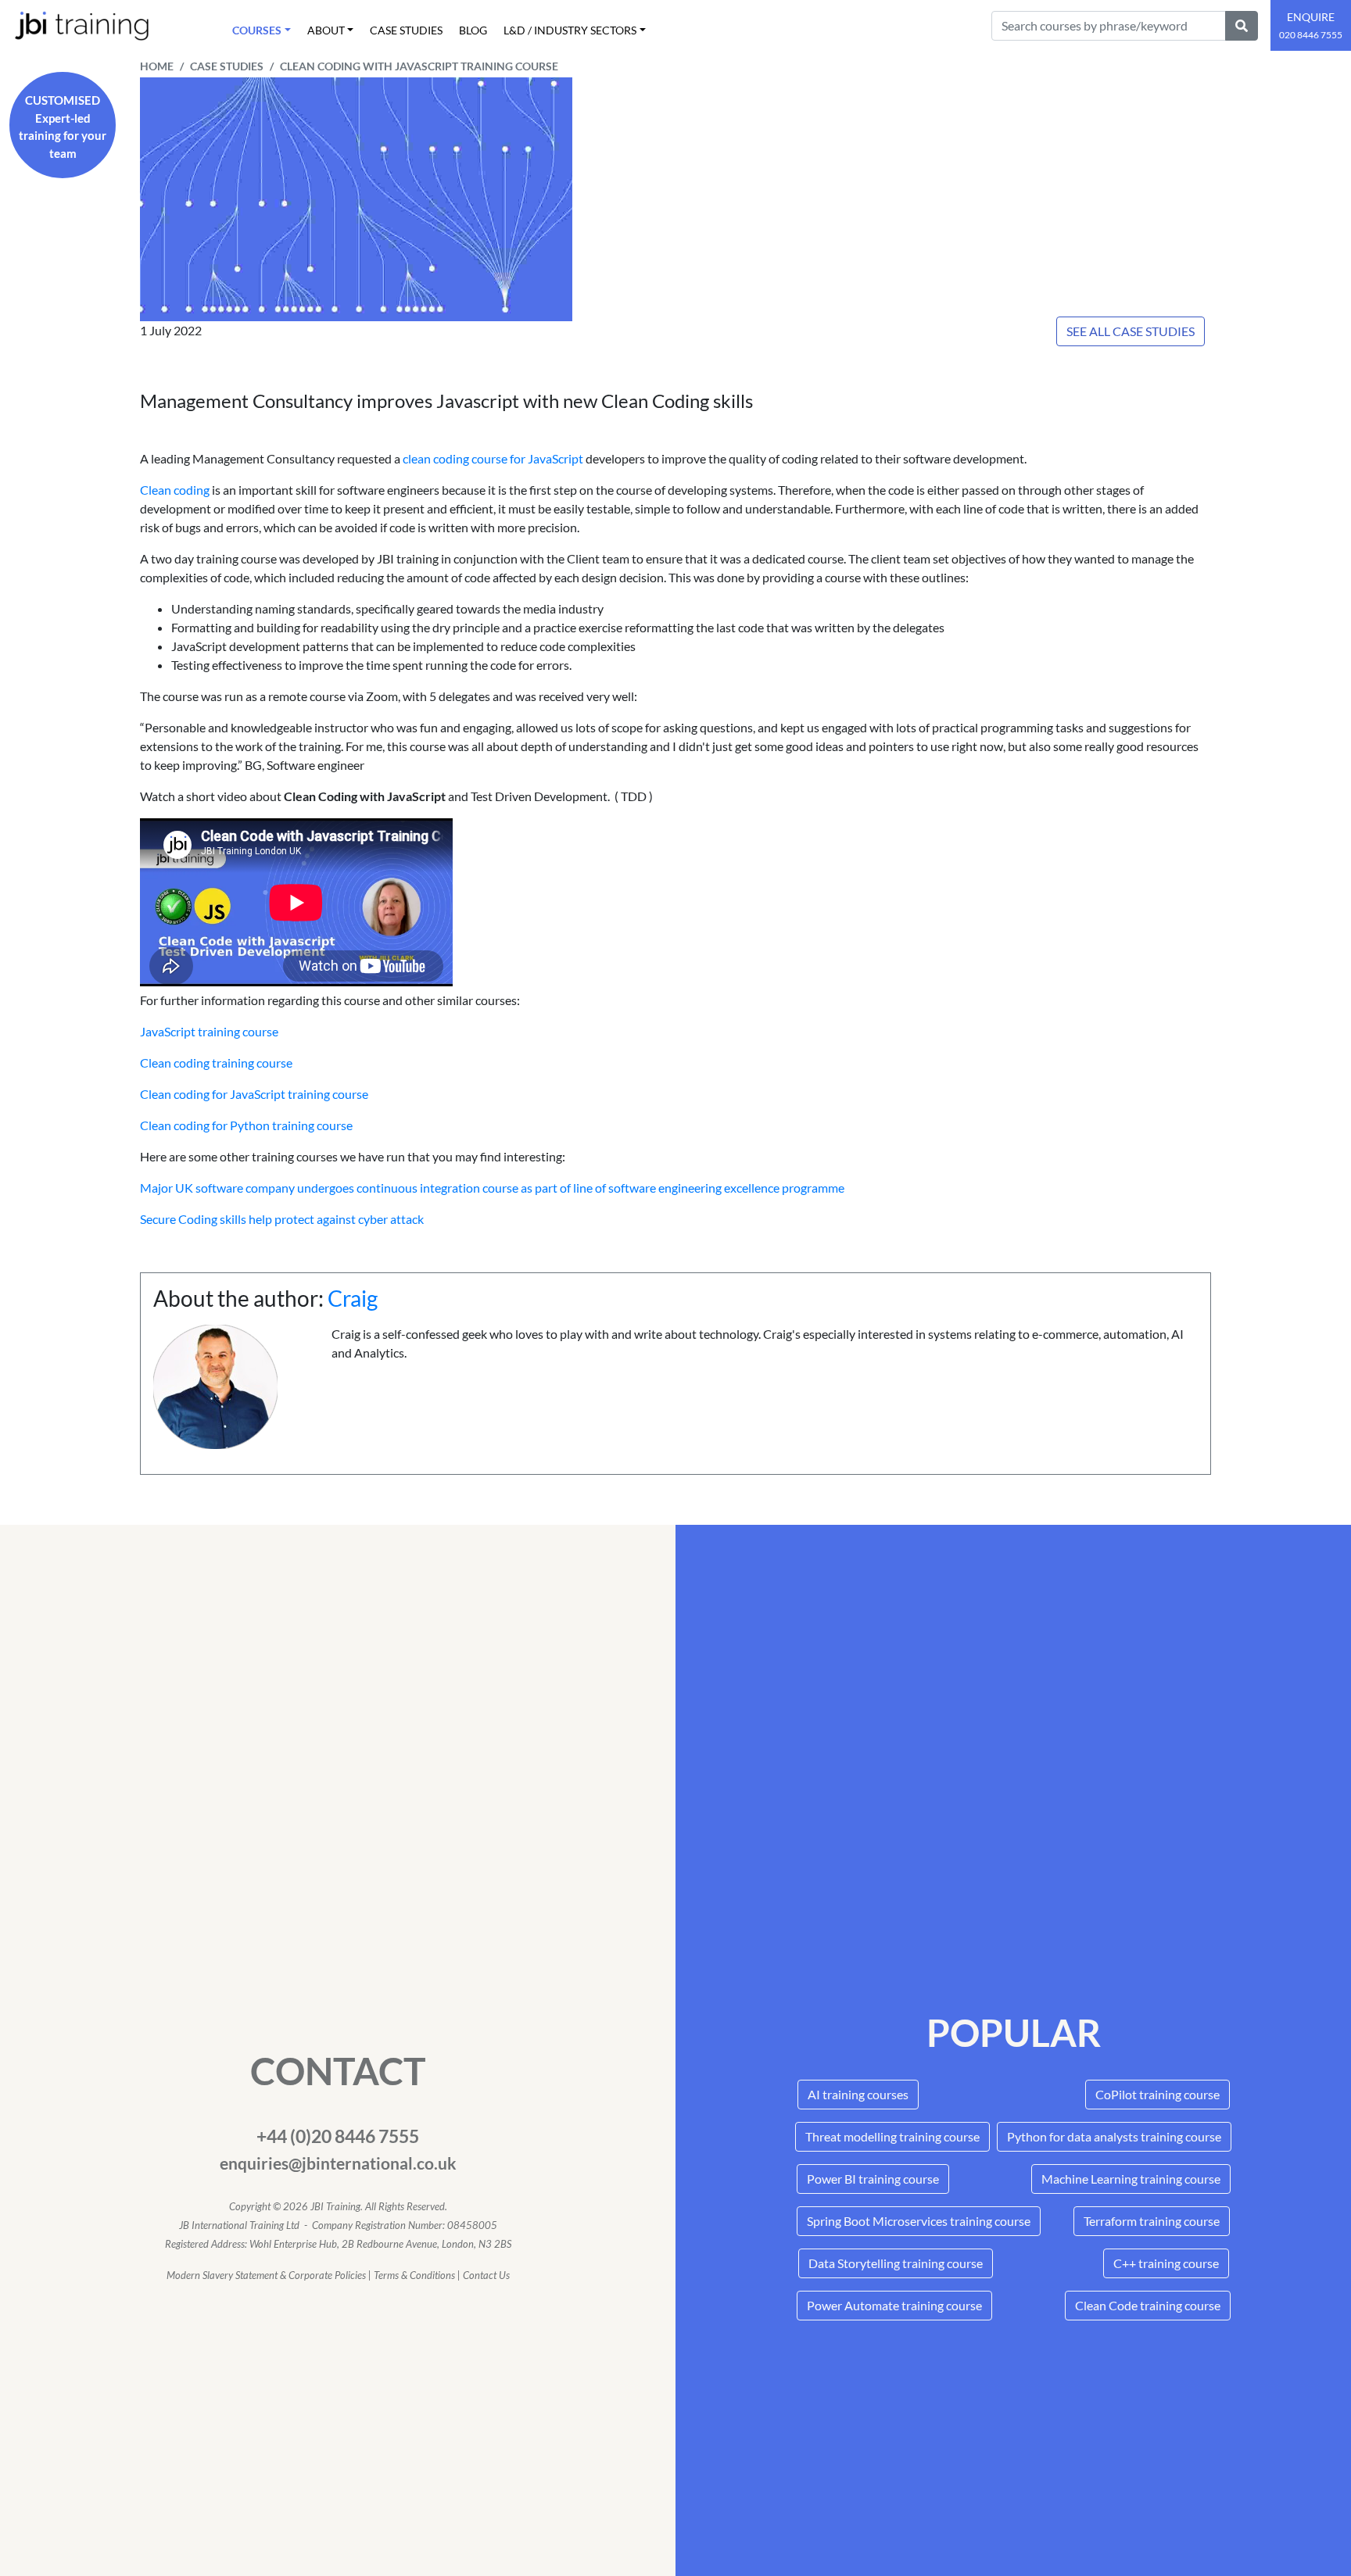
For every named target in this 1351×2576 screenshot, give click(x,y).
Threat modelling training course (892, 2136)
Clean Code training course (1148, 2305)
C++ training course (1166, 2263)
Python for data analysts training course (1114, 2136)
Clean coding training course (216, 1063)
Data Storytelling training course (896, 2263)
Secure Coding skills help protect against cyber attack (282, 1219)
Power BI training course (873, 2179)
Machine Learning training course (1131, 2179)
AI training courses (858, 2094)
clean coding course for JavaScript (494, 458)
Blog (473, 30)
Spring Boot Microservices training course (919, 2221)
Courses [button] (257, 30)
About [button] (326, 30)
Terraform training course (1152, 2221)
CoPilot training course (1157, 2094)
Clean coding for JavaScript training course (254, 1094)
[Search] (1242, 26)
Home (157, 66)
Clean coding (175, 490)
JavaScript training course (209, 1031)
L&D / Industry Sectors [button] (570, 30)
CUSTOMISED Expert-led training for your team (63, 127)
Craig (353, 1298)
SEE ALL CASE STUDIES (1131, 331)
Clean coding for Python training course (246, 1125)
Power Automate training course (894, 2305)
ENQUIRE (1311, 25)
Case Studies (406, 30)
